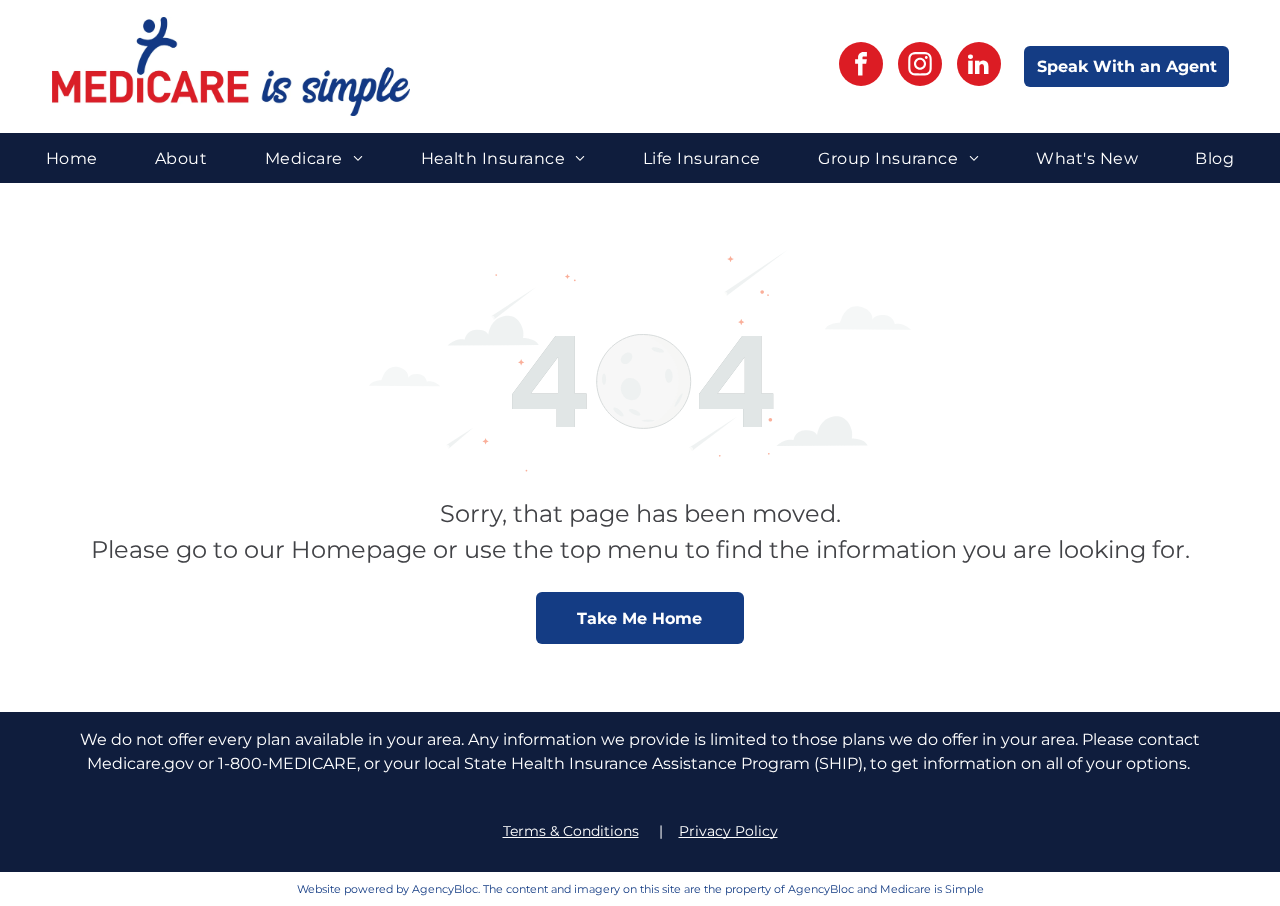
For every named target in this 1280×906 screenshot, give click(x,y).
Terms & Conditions (571, 831)
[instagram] (920, 66)
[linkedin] (979, 66)
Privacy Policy (728, 831)
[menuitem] (72, 157)
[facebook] (861, 66)
